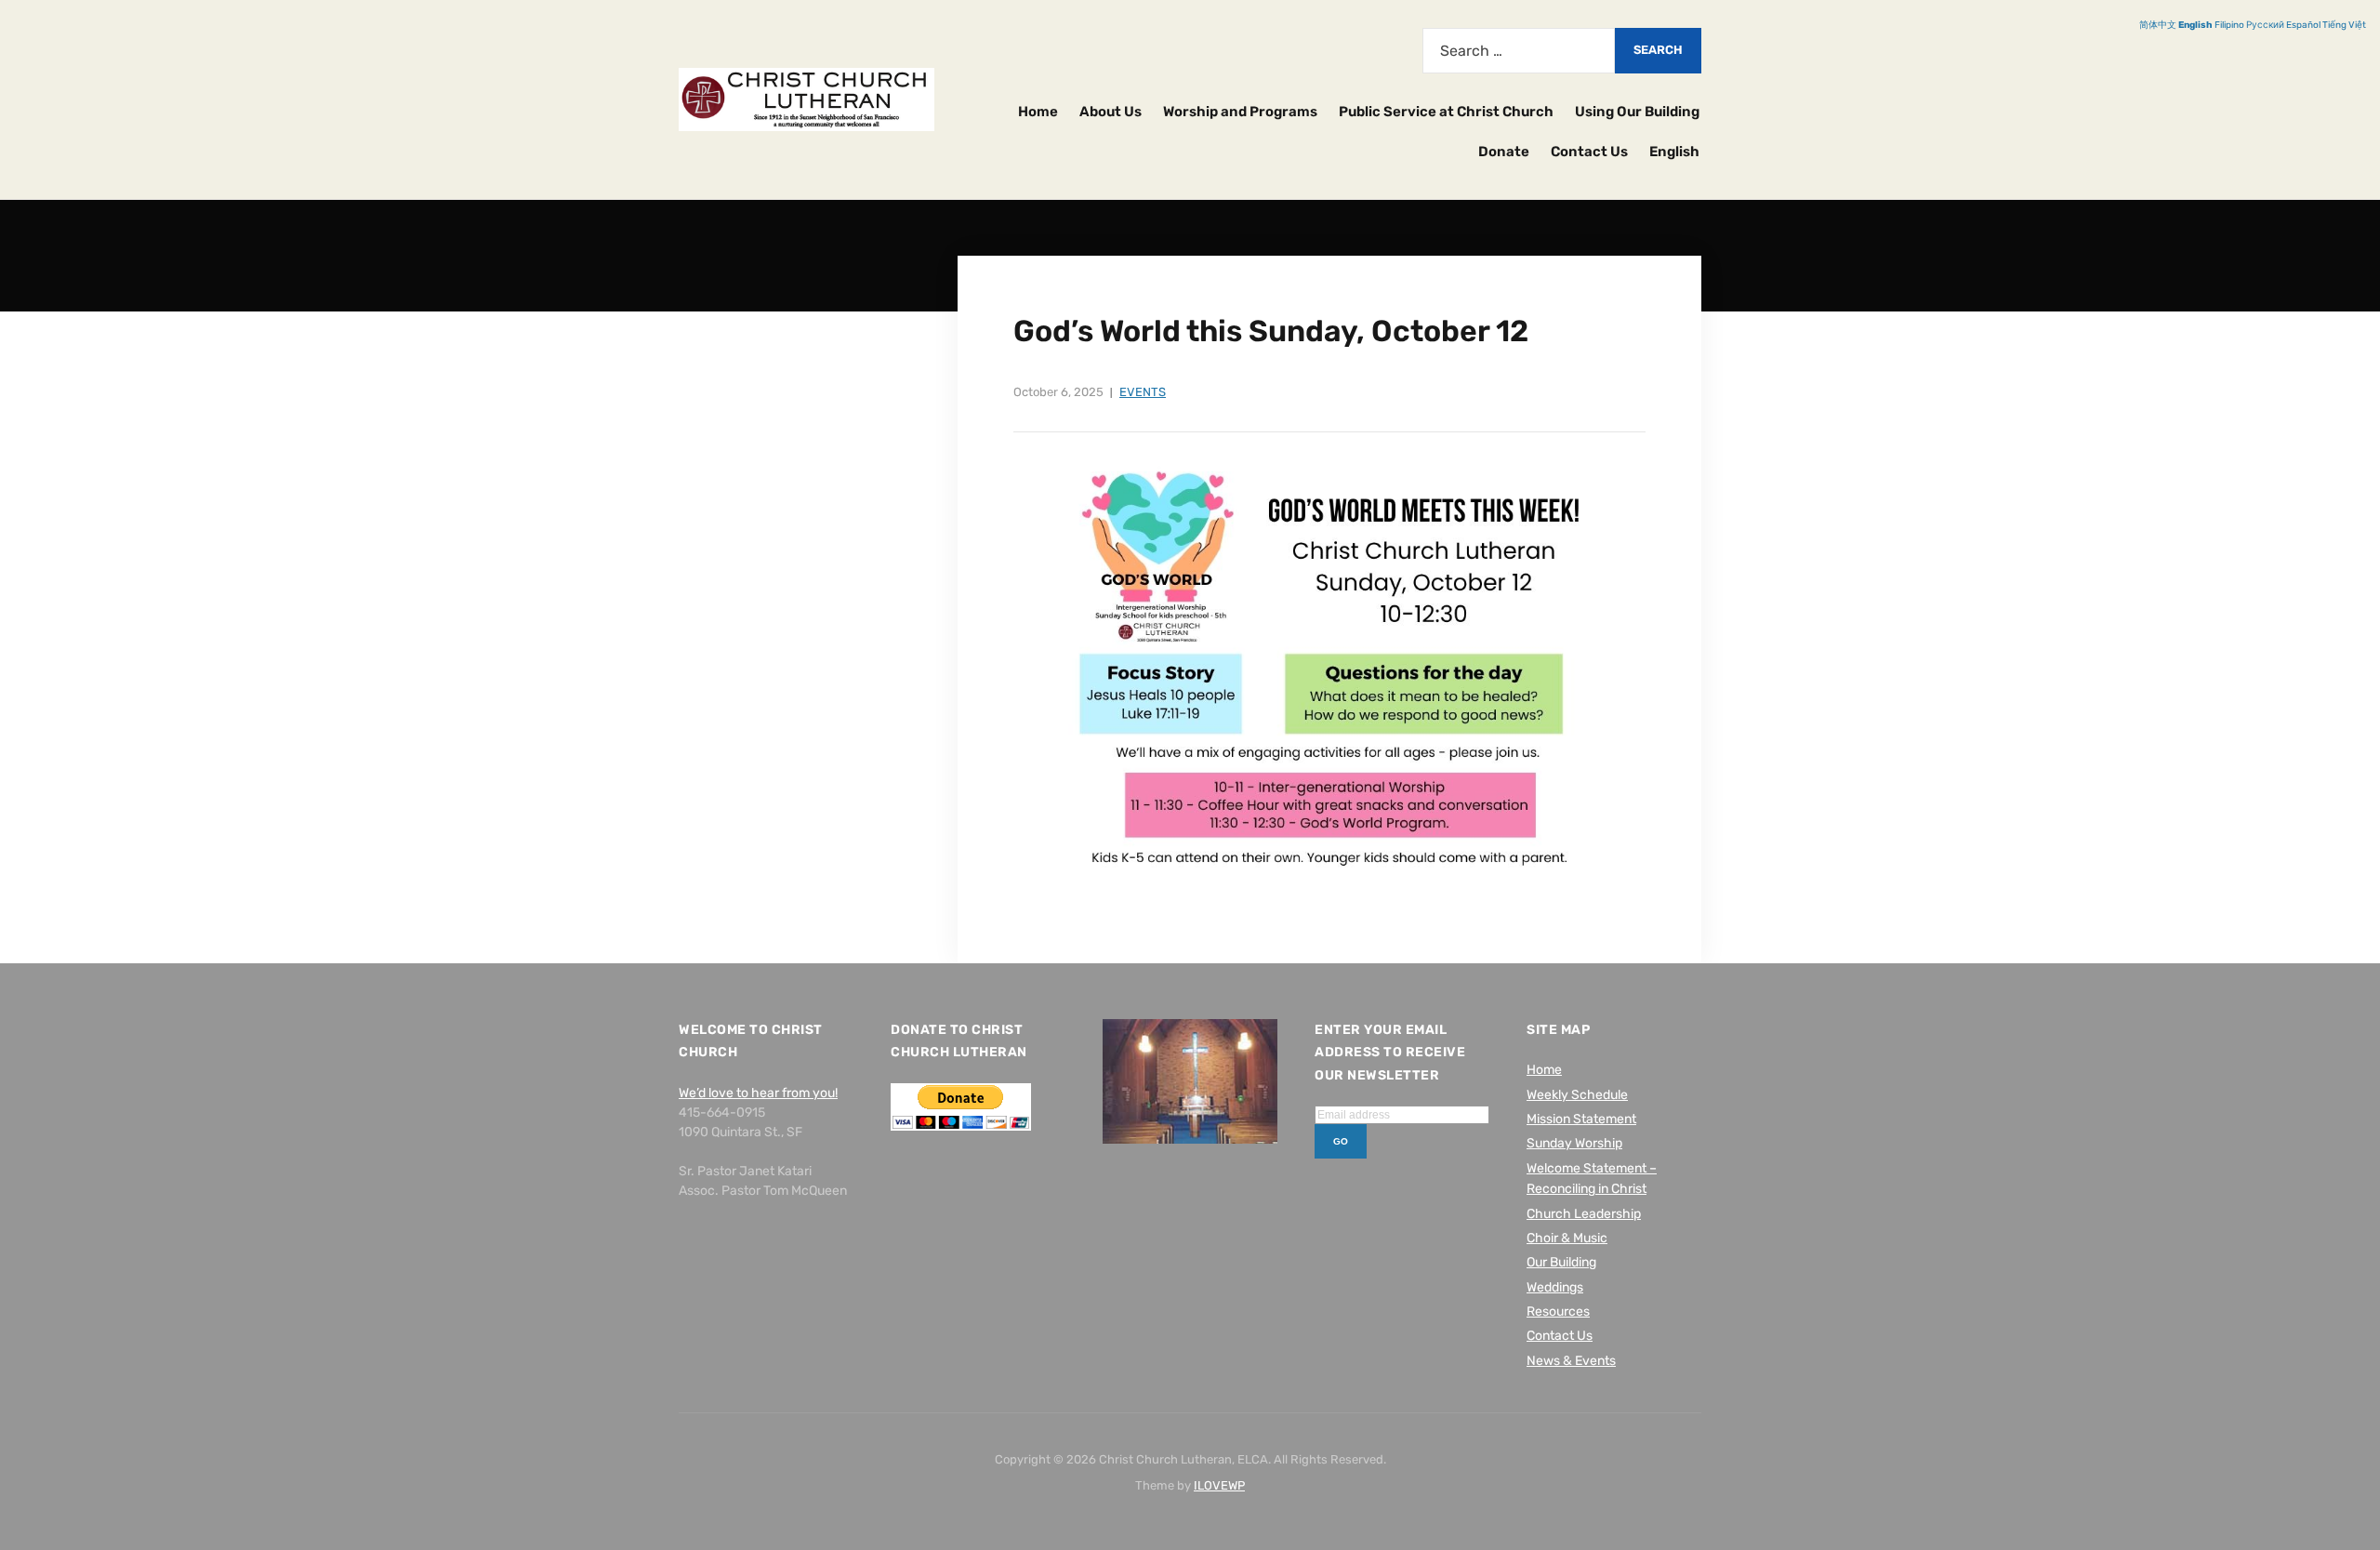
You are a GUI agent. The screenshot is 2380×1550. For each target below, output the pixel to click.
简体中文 (2158, 25)
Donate (1504, 152)
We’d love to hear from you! (758, 1093)
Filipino (2229, 25)
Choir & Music (1567, 1238)
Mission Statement (1581, 1119)
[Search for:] (1519, 51)
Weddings (1555, 1287)
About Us (1111, 112)
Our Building (1561, 1262)
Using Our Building (1637, 112)
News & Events (1571, 1361)
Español (2303, 25)
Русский (2265, 25)
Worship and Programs (1240, 112)
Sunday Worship (1574, 1143)
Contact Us (1589, 152)
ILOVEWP (1219, 1485)
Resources (1558, 1312)
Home (1038, 112)
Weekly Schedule (1577, 1095)
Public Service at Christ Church (1446, 112)
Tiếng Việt (2344, 25)
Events (1143, 392)
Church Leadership (1584, 1214)
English (1674, 152)
